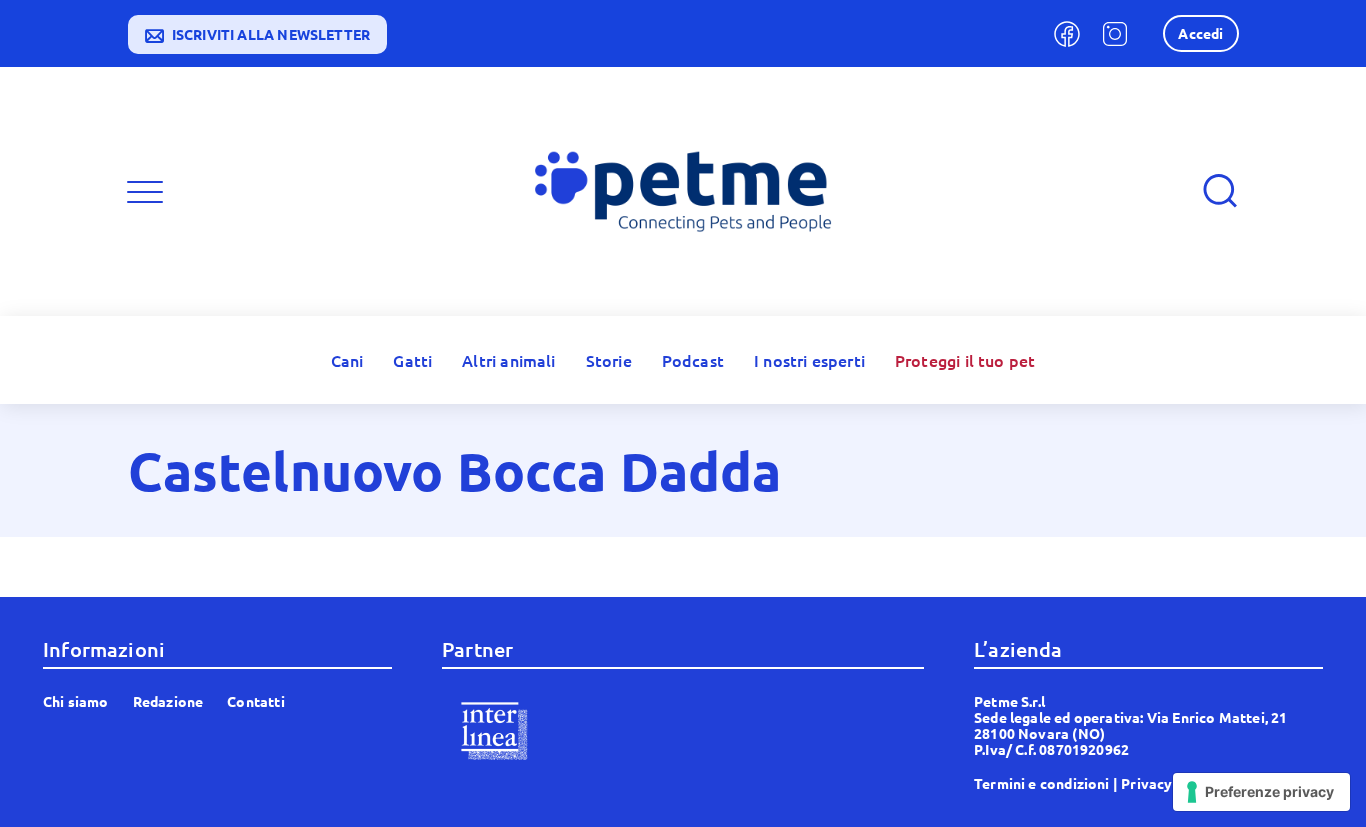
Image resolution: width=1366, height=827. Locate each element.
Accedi (1200, 33)
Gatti (412, 360)
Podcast (693, 360)
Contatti (255, 701)
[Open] (145, 192)
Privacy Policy (1169, 783)
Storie (609, 360)
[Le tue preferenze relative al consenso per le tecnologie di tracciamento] (1261, 792)
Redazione (168, 701)
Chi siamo (76, 701)
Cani (347, 360)
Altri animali (508, 360)
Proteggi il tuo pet (965, 360)
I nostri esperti (809, 360)
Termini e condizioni (1042, 783)
